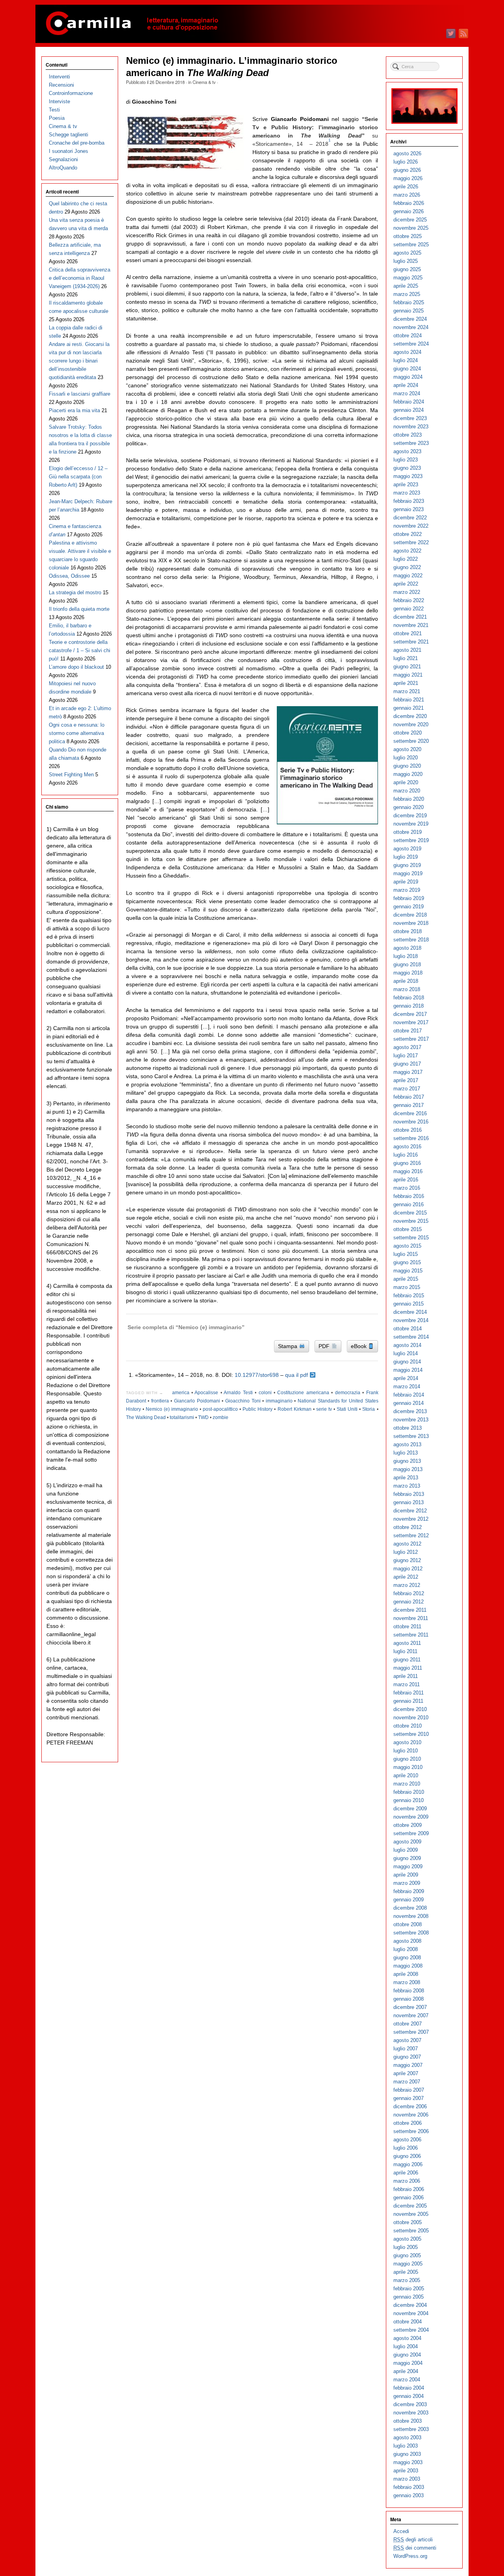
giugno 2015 (407, 1262)
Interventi (59, 77)
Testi (54, 110)
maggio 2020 (408, 774)
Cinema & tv (204, 82)
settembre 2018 (411, 940)
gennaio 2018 (409, 1006)
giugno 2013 (407, 1461)
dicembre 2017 (410, 1014)
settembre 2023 (411, 443)
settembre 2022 (411, 542)
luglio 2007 (406, 2049)
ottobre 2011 (407, 1627)
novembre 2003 (411, 2413)
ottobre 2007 (408, 2024)
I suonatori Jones (69, 151)
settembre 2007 (411, 2032)
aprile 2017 (406, 1080)
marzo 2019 (407, 890)
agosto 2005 (407, 2239)
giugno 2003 (407, 2454)
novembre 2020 (411, 724)
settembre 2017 (411, 1039)
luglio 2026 (406, 162)
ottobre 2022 (408, 534)
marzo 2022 (407, 592)
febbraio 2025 (409, 302)
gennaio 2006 (409, 2198)
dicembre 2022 (410, 518)
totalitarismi (182, 1417)
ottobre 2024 (408, 336)
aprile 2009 (406, 1875)
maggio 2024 (408, 377)
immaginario (279, 1401)
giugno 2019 (407, 865)
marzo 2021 (407, 691)
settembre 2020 (411, 741)
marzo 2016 (407, 1188)
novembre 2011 (411, 1618)
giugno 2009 (407, 1858)
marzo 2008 (407, 1982)
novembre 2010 (411, 1718)
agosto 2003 (407, 2437)
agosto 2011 (407, 1643)
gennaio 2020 (409, 807)
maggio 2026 (408, 178)
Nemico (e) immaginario (210, 1327)
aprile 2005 (406, 2272)
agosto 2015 (407, 1246)
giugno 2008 (407, 1958)
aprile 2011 (406, 1676)
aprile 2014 (406, 1378)
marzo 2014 (407, 1387)
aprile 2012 (406, 1577)
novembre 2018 (411, 923)
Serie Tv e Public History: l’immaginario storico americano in (315, 127)
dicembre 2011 (410, 1610)
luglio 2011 (405, 1651)
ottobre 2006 (408, 2123)
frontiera (160, 1401)
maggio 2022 (408, 576)
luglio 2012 (406, 1552)
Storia (369, 1409)
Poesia (57, 118)
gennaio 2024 (409, 410)
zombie (220, 1417)
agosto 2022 (407, 551)
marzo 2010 (407, 1784)
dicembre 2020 (410, 716)
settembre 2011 (411, 1635)
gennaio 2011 (408, 1701)
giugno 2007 (407, 2057)
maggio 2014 (408, 1370)
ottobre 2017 (408, 1031)
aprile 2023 (406, 485)
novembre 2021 (411, 625)
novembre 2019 (411, 824)
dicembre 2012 (410, 1511)
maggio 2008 (408, 1966)
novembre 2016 (411, 1122)
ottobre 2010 (408, 1726)
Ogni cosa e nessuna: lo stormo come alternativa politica (77, 733)
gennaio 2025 (409, 311)
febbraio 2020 (409, 799)
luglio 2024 (406, 360)
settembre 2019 (411, 840)
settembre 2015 (411, 1238)
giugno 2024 (407, 369)
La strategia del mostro (75, 592)
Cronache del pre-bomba (77, 143)
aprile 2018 (406, 981)
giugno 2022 (407, 567)
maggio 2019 (408, 873)
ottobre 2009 (408, 1825)
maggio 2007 (408, 2065)
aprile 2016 (406, 1180)
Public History (258, 1409)
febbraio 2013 (409, 1494)
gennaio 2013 (409, 1502)
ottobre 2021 (408, 633)
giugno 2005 (407, 2255)
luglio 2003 (406, 2446)
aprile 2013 (406, 1478)
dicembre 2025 (410, 220)
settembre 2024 (411, 344)
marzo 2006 (407, 2181)
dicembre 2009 (410, 1809)
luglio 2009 (406, 1850)
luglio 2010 (406, 1751)
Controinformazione (71, 93)
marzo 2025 (407, 294)
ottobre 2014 (408, 1329)
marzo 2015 (407, 1287)
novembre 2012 (411, 1519)
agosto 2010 (407, 1742)
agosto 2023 (407, 451)
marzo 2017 (407, 1089)
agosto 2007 (407, 2040)
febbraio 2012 (409, 1593)
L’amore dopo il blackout (76, 667)
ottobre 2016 (408, 1130)
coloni (265, 1393)
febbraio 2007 (409, 2090)
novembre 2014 (411, 1320)
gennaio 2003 (409, 2495)
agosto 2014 (407, 1345)
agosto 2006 (407, 2140)
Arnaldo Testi (238, 1393)
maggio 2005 (408, 2264)
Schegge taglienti (69, 135)
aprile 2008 (406, 1974)
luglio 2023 (406, 460)
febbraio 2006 (409, 2189)
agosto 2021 (407, 650)
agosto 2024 (407, 352)
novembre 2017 (411, 1022)
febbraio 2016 (409, 1196)
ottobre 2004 (408, 2322)
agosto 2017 (407, 1047)
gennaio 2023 (409, 509)
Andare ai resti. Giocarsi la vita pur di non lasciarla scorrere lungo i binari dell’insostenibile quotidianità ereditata (79, 361)
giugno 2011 (407, 1660)
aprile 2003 (406, 2471)
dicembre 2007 (410, 2007)
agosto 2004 (407, 2338)
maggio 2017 (408, 1072)
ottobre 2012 (408, 1527)
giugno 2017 (407, 1064)
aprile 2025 (406, 286)
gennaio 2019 (409, 907)
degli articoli (413, 2540)
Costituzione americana (303, 1393)
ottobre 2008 (408, 1924)
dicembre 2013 (410, 1411)
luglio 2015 (406, 1254)
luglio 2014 (406, 1353)
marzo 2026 (407, 195)
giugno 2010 (407, 1759)
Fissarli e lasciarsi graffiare (80, 394)
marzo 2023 (407, 493)
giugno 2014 (407, 1362)
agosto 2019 (407, 849)
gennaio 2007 (409, 2098)
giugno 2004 (407, 2355)
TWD (203, 1417)
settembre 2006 (411, 2131)
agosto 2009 (407, 1842)
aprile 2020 (406, 782)
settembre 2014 (411, 1337)
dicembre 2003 (410, 2404)
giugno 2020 (407, 766)
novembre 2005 (411, 2214)
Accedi (401, 2531)
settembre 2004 (411, 2330)
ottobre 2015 (408, 1229)
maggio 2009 (408, 1866)
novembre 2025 (411, 228)
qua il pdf (296, 1375)
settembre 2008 (411, 1933)
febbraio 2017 (409, 1097)
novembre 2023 (411, 427)
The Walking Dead (146, 1417)
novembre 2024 (411, 327)
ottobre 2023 (408, 435)
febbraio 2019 (409, 898)
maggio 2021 (408, 675)
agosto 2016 (407, 1147)
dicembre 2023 (410, 418)
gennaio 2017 (409, 1105)
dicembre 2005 (410, 2206)
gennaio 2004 (409, 2396)
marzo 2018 (407, 989)
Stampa (288, 1346)
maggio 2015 (408, 1271)
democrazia (348, 1393)
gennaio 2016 (409, 1204)
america (181, 1393)
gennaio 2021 (409, 708)
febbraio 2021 (409, 700)
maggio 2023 (408, 476)
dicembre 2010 (410, 1709)
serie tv (324, 1409)
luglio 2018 (406, 956)
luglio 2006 (406, 2148)
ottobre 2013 (408, 1428)
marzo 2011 (407, 1684)
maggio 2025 (408, 278)
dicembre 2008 (410, 1908)
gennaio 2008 (409, 1999)
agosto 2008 (407, 1941)
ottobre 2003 (408, 2421)
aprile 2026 (406, 187)
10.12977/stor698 (257, 1375)
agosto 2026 (407, 153)
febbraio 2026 (409, 203)
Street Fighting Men (71, 775)
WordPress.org (410, 2556)
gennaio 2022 (409, 609)
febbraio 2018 (409, 998)
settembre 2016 (411, 1138)
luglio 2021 (406, 658)
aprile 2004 (406, 2371)
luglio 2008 (406, 1949)
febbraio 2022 (409, 600)
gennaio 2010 (409, 1800)
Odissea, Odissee (69, 576)
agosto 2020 (407, 749)
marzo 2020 (407, 791)
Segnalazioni (63, 159)
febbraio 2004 (409, 2388)
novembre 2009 (411, 1817)
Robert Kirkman (295, 1409)
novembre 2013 (411, 1420)
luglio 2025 (406, 261)
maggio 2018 (408, 973)
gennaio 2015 (409, 1304)
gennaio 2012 (409, 1602)
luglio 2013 (406, 1453)
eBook (359, 1346)
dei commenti (415, 2548)
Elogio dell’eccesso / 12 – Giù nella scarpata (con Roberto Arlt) (78, 477)
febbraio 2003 (409, 2487)
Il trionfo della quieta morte (79, 609)
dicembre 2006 (410, 2106)
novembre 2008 (411, 1916)
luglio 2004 (406, 2346)
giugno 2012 (407, 1560)
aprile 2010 (406, 1775)
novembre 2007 (411, 2015)
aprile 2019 (406, 882)
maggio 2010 (408, 1767)
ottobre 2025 (408, 236)
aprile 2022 (406, 584)
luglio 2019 (406, 857)
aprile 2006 (406, 2173)
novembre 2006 (411, 2115)
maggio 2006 (408, 2164)
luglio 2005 (406, 2247)
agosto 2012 (407, 1544)
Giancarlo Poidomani (197, 1401)
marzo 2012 (407, 1585)
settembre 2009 (411, 1833)
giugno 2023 (407, 468)
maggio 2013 (408, 1469)
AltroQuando (63, 168)
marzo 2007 (407, 2082)
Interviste (59, 101)
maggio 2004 (408, 2363)
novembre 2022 (411, 526)
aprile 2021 (406, 683)
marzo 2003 (407, 2479)
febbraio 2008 (409, 1991)
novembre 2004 (411, 2313)
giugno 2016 (407, 1163)
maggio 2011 (408, 1668)
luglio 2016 (406, 1155)
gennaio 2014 (409, 1403)
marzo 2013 (407, 1486)
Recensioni (61, 85)
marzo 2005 (407, 2280)
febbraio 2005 (409, 2289)
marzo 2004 (407, 2380)
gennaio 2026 (409, 211)
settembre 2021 (411, 642)
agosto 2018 (407, 948)
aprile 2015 (406, 1279)
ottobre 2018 (408, 931)
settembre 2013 (411, 1436)
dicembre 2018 (410, 915)
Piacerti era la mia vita (74, 410)
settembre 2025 (411, 245)
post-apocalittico (220, 1409)
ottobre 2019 (408, 832)
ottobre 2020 (408, 733)
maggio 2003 (408, 2462)
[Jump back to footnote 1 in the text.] (313, 1375)
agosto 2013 (407, 1444)
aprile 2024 (406, 385)
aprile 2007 (406, 2073)
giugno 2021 (407, 667)
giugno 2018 (407, 964)
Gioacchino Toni (243, 1401)
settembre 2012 (411, 1535)
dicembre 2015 (410, 1213)
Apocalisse (206, 1393)
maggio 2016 (408, 1171)
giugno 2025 (407, 269)
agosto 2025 (407, 253)
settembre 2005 (411, 2231)
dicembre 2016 (410, 1113)
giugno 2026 (407, 170)
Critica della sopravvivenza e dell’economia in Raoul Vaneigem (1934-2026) (80, 278)
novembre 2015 (411, 1221)
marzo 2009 (407, 1883)
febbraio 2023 (409, 501)
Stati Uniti (347, 1409)
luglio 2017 (406, 1056)
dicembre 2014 (410, 1312)
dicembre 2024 (410, 319)
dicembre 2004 (410, 2305)
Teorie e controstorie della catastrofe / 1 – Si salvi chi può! (80, 650)
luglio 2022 (406, 559)
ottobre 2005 (408, 2222)
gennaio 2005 (409, 2297)
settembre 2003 (411, 2429)
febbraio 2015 (409, 1295)
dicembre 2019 (410, 816)
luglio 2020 (406, 758)
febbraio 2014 (409, 1395)
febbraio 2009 (409, 1891)
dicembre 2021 (410, 617)
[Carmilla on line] (252, 24)
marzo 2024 (407, 393)
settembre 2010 (411, 1734)
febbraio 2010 (409, 1792)
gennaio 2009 (409, 1900)
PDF (325, 1346)
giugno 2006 (407, 2156)
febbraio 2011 (409, 1693)
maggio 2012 (408, 1569)
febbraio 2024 (409, 402)
